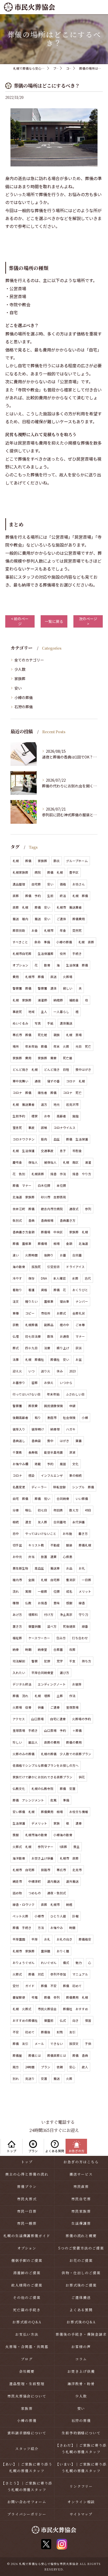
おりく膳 (63, 1951)
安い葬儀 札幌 (24, 1812)
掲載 (38, 1464)
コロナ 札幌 (75, 1081)
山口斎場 (37, 1719)
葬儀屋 (17, 2055)
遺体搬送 (66, 1023)
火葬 (69, 2079)
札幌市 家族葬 (24, 1951)
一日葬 (87, 1580)
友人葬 (42, 1522)
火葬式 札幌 (22, 1847)
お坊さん (79, 884)
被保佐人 (50, 1162)
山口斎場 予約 (55, 1730)
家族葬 (20, 679)
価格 (63, 884)
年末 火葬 (61, 1046)
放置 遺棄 (49, 1557)
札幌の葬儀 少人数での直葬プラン (66, 1754)
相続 (16, 1522)
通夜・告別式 (57, 1893)
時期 (28, 1650)
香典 (31, 1220)
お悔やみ (57, 1928)
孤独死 (36, 1267)
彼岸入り (19, 1429)
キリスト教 (36, 1545)
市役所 (46, 1313)
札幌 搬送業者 (24, 1104)
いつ (31, 1371)
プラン (46, 2067)
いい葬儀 (82, 1499)
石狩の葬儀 (24, 707)
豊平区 (74, 872)
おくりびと (80, 1290)
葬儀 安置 (68, 1789)
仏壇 (16, 1336)
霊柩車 (49, 1301)
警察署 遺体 (47, 988)
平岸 (35, 1939)
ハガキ (71, 1429)
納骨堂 (42, 1650)
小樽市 (39, 1916)
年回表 (58, 1510)
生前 (50, 896)
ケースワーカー (39, 1638)
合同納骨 (63, 1499)
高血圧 (39, 1568)
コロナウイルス (64, 1128)
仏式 (63, 2020)
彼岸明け (38, 1429)
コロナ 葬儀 (22, 1093)
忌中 (16, 1534)
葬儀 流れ (20, 1696)
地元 (57, 1104)
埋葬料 (33, 1615)
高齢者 (61, 1116)
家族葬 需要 (47, 1058)
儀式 (66, 1963)
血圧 (57, 1139)
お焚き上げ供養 (42, 1858)
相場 (57, 1244)
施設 (75, 1116)
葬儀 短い (42, 1499)
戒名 (69, 1591)
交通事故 (47, 1151)
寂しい (68, 988)
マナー (80, 1336)
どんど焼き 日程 (57, 1070)
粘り (38, 1418)
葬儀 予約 (33, 896)
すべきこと (20, 942)
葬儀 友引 (20, 2044)
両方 (16, 2067)
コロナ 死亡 (72, 1093)
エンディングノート (52, 1684)
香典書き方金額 (24, 1232)
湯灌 (88, 1162)
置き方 (17, 1626)
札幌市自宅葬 (22, 954)
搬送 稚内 (20, 919)
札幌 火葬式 (22, 2009)
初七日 (42, 1510)
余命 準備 (42, 942)
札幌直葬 (38, 1174)
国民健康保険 (53, 1406)
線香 (82, 1603)
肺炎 (57, 861)
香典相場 (47, 1220)
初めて (30, 2032)
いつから (66, 1383)
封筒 (60, 2032)
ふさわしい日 (75, 1394)
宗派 (79, 1348)
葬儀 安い (42, 907)
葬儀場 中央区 (52, 1232)
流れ (16, 1591)
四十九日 (31, 1348)
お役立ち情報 (79, 1812)
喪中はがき (83, 1070)
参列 (88, 1209)
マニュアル (80, 1974)
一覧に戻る (54, 621)
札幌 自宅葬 (50, 1580)
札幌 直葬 (86, 942)
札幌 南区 (71, 1162)
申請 (72, 1406)
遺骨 (79, 1823)
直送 (53, 977)
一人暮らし (61, 1012)
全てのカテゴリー (29, 660)
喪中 (50, 1441)
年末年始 (53, 1394)
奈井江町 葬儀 (24, 1209)
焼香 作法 (58, 1174)
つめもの (35, 1893)
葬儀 (28, 861)
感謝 (69, 1603)
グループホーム (77, 861)
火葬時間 (31, 1255)
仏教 (28, 1603)
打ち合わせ (80, 1638)
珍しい (17, 1742)
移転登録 (60, 1487)
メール (39, 2044)
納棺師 (58, 1000)
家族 (57, 1823)
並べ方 (52, 1626)
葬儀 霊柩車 (22, 1244)
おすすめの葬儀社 (25, 2020)
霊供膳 (46, 1951)
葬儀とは (35, 2055)
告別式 (17, 1220)
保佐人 (33, 1162)
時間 (72, 1928)
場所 (16, 1046)
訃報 (75, 1916)
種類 (16, 1603)
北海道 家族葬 (24, 1197)
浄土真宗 (66, 1615)
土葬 (60, 1696)
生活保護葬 (46, 954)
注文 (16, 1301)
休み (60, 1371)
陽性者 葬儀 (47, 1093)
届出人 (33, 1742)
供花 (82, 1777)
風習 (63, 1464)
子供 (88, 2044)
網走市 (17, 1881)
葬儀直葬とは (57, 2055)
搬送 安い (42, 919)
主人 (44, 1012)
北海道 (83, 1244)
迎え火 (17, 1371)
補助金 (74, 1000)
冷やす (17, 1278)
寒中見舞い (20, 1081)
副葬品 (49, 1325)
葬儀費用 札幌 (77, 1997)
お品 (69, 1568)
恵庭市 (52, 1418)
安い (18, 688)
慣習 (88, 2020)
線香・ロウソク (24, 1905)
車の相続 (75, 1475)
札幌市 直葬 (69, 1858)
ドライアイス (75, 1267)
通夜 (38, 1081)
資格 (44, 1290)
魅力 (79, 1963)
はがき (64, 1441)
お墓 (63, 1255)
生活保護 (19, 1823)
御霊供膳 (35, 1626)
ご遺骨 (55, 1707)
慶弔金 (17, 1162)
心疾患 (68, 1557)
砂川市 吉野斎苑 (53, 1197)
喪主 (77, 1847)
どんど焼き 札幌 (25, 1070)
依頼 (60, 2067)
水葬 (75, 1278)
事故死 (17, 1012)
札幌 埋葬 (42, 1696)
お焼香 (42, 1603)
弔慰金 (77, 1151)
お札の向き (64, 1939)
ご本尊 (80, 1325)
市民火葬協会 (47, 2009)
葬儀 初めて (72, 1986)
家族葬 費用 (22, 1058)
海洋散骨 (19, 1858)
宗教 (16, 1325)
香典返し (19, 1441)
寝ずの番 (53, 1081)
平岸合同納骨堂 (42, 1673)
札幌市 (49, 930)
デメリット (39, 1823)
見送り (30, 2079)
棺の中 (64, 1325)
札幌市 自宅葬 (24, 1870)
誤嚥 (44, 1128)
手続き (77, 954)
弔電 (35, 1997)
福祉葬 (17, 1638)
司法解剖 (19, 1661)
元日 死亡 (83, 1046)
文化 (75, 1464)
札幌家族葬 (20, 872)
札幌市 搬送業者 (69, 907)
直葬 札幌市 (50, 1905)
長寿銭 (33, 1452)
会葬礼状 (79, 1313)
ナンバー (82, 1301)
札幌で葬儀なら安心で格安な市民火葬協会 (49, 2564)
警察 (35, 1661)
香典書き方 (68, 1220)
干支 (72, 1661)
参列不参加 (58, 1974)
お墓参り (19, 1383)
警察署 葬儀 (22, 988)
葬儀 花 (60, 1290)
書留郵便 (19, 1997)
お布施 (67, 1534)
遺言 (28, 1522)
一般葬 (42, 1591)
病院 (38, 872)
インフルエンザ (52, 1475)
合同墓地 (60, 1522)
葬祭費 (33, 1406)
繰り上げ (63, 1348)
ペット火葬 (20, 1916)
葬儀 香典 (80, 2055)
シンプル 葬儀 (83, 1487)
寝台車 (64, 1301)
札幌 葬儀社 (35, 1360)
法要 (47, 1348)
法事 (16, 1360)
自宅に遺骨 (58, 1719)
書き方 (83, 1534)
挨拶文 (74, 2044)
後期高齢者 (20, 1418)
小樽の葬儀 (24, 698)
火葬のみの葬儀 (24, 1754)
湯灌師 (42, 1000)
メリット (85, 1591)
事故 (31, 1128)
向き (75, 2020)
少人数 (20, 669)
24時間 (30, 2067)
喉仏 (28, 1510)
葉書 (79, 1441)
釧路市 (46, 1870)
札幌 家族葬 (22, 1000)
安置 (44, 2079)
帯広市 (61, 1870)
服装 (69, 1545)
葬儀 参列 (52, 1997)
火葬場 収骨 (22, 1707)
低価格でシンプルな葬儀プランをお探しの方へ (46, 1765)
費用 (16, 977)
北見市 (77, 1870)
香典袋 (36, 1441)
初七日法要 (33, 1336)
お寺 (47, 1116)
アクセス (19, 1719)
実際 (28, 1591)
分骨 (16, 1510)
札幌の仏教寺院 (42, 1789)
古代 (88, 1278)
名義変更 (19, 1487)
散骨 (47, 965)
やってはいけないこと (41, 1534)
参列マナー (46, 1847)
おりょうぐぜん (24, 1963)
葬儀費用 (79, 919)
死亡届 (68, 1058)
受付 (16, 1986)
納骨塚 (55, 1429)
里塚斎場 (72, 1707)
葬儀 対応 (36, 1974)
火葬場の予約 (82, 1719)
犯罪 (47, 1661)
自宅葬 (36, 884)
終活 (63, 896)
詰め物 (17, 1893)
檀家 (35, 1116)
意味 (57, 1603)
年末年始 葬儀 (36, 1046)
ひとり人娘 (58, 1916)
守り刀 (83, 1615)
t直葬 (63, 1847)
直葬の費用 (52, 1742)
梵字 (60, 1661)
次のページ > (88, 621)
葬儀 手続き (22, 1928)
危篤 (53, 1800)
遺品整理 (19, 884)
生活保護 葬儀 (77, 965)
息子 (63, 1151)
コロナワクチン (24, 1139)
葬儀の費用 (74, 1742)
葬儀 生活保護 (77, 1139)
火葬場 (68, 977)
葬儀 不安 (49, 1986)
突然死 (77, 930)
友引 (72, 2032)
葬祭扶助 (19, 930)
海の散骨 (19, 1267)
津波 (72, 1452)
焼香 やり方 (82, 1174)
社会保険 (69, 1418)
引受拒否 (53, 1267)
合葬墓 (58, 1650)
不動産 (55, 1545)
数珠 (50, 1336)
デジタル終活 (22, 1684)
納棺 (69, 1905)
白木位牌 (44, 1185)
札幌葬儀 (31, 1325)
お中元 (17, 1557)
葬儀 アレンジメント (28, 1800)
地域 (31, 1012)
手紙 (50, 1023)
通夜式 (74, 1209)
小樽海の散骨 (63, 1835)
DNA (44, 1278)
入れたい (19, 1673)
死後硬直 (69, 1626)
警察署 (17, 1406)
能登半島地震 (53, 1452)
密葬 (35, 1383)
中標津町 (35, 1881)
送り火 (46, 1371)
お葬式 (61, 1313)
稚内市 (17, 1580)
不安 (16, 2032)
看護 (31, 1290)
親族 (57, 1035)
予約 (50, 1464)
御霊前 (49, 2020)
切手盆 (17, 1545)
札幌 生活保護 (24, 1151)
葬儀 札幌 (55, 872)
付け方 (49, 1615)
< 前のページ (20, 621)
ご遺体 (61, 919)
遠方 (44, 1104)
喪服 (16, 1835)
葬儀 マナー (22, 1185)
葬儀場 (42, 1244)
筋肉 (44, 1139)
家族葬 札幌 (79, 1232)
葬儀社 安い (60, 1360)
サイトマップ (81, 2514)
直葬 (16, 896)
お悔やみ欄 (20, 1464)
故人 (85, 2067)
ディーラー (39, 1487)
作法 (72, 1696)
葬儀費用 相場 (52, 1812)
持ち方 (87, 1661)
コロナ (17, 1475)
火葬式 (17, 1974)
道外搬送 (72, 1881)
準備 (66, 1800)
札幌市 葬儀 (35, 977)
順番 (85, 1626)
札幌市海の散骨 (36, 1835)
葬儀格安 (85, 1939)
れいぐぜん (49, 1963)
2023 (72, 1371)
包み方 (61, 1638)
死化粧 (42, 1035)
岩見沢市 (72, 1104)
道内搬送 (53, 1881)
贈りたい (31, 1301)
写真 (38, 1023)
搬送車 (55, 1568)
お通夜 (64, 1336)
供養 (41, 1707)
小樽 (85, 1418)
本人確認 (60, 1278)
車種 (16, 1313)
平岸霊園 (19, 1939)
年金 (63, 930)
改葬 (72, 1650)
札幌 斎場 (74, 1035)
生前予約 (19, 1116)
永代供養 (79, 1522)
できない (57, 2044)
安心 (72, 2067)
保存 (31, 1278)
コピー (30, 1313)
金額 (69, 1244)
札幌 (16, 861)
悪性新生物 (20, 1568)
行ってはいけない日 (27, 1394)
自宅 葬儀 (20, 1499)
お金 (35, 930)
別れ (16, 2079)
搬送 (57, 2079)
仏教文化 (19, 1789)
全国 (31, 1580)
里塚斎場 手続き (25, 1730)
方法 (41, 1928)
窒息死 (17, 1128)
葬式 (16, 1348)
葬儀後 (46, 2032)
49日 (88, 1510)
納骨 (16, 1650)
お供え (49, 1383)
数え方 (74, 1510)
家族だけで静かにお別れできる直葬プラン (42, 1777)
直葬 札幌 (20, 907)
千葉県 (17, 1452)
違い (16, 1255)
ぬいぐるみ (20, 1023)
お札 (47, 1939)
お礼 (82, 1568)
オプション (20, 965)
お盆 (79, 1360)
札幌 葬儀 (80, 896)
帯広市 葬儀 (22, 1035)
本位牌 (61, 1185)
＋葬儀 (77, 1730)
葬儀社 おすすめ (75, 2009)
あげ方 (17, 1615)
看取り (17, 1290)
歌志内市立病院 (52, 1209)
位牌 (57, 1591)
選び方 (64, 1673)
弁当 (31, 1557)
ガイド (30, 1986)
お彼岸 (77, 1684)
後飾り (49, 1255)
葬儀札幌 (85, 1545)
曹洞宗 (71, 1580)
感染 (31, 1475)
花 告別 (19, 1174)
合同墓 (77, 1255)
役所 (63, 954)
